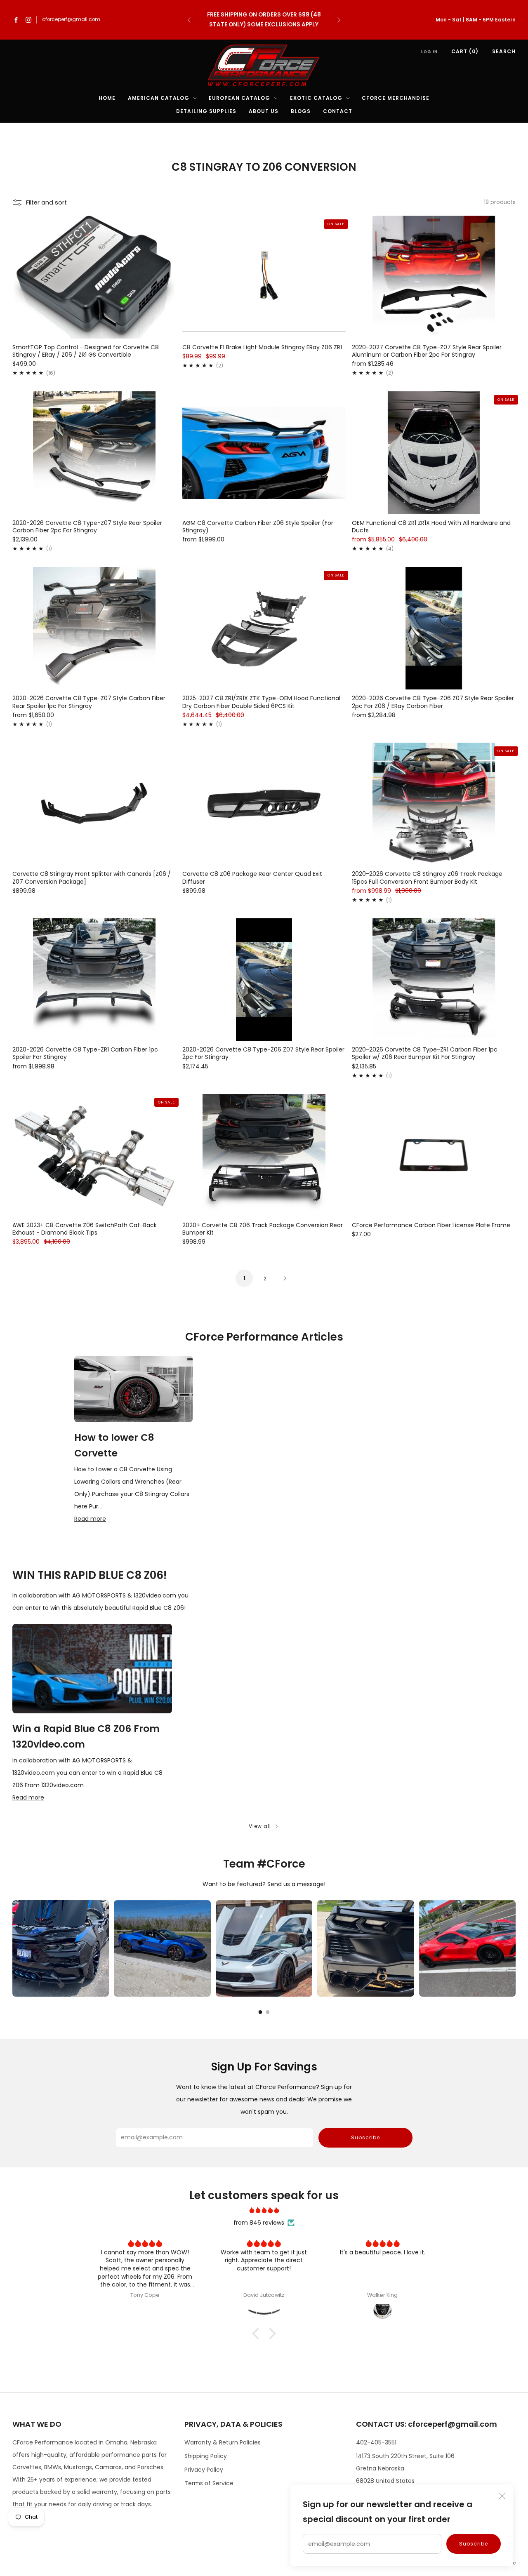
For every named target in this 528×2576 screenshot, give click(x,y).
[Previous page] (12, 1948)
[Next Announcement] (339, 20)
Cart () (465, 51)
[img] (264, 2210)
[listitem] (264, 20)
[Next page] (516, 1948)
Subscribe (474, 2544)
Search (504, 51)
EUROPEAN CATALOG (239, 98)
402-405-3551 (376, 2442)
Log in (429, 52)
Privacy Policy (204, 2470)
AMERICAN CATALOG (159, 98)
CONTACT (338, 111)
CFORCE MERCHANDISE (396, 98)
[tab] (260, 2012)
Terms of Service (209, 2483)
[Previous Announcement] (189, 20)
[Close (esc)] (502, 2496)
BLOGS (301, 111)
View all (260, 1826)
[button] (258, 2334)
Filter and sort (46, 202)
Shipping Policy (206, 2456)
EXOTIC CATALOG (316, 98)
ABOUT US (264, 111)
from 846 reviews (259, 2223)
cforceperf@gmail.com (71, 19)
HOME (107, 98)
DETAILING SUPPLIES (206, 111)
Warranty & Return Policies (223, 2442)
